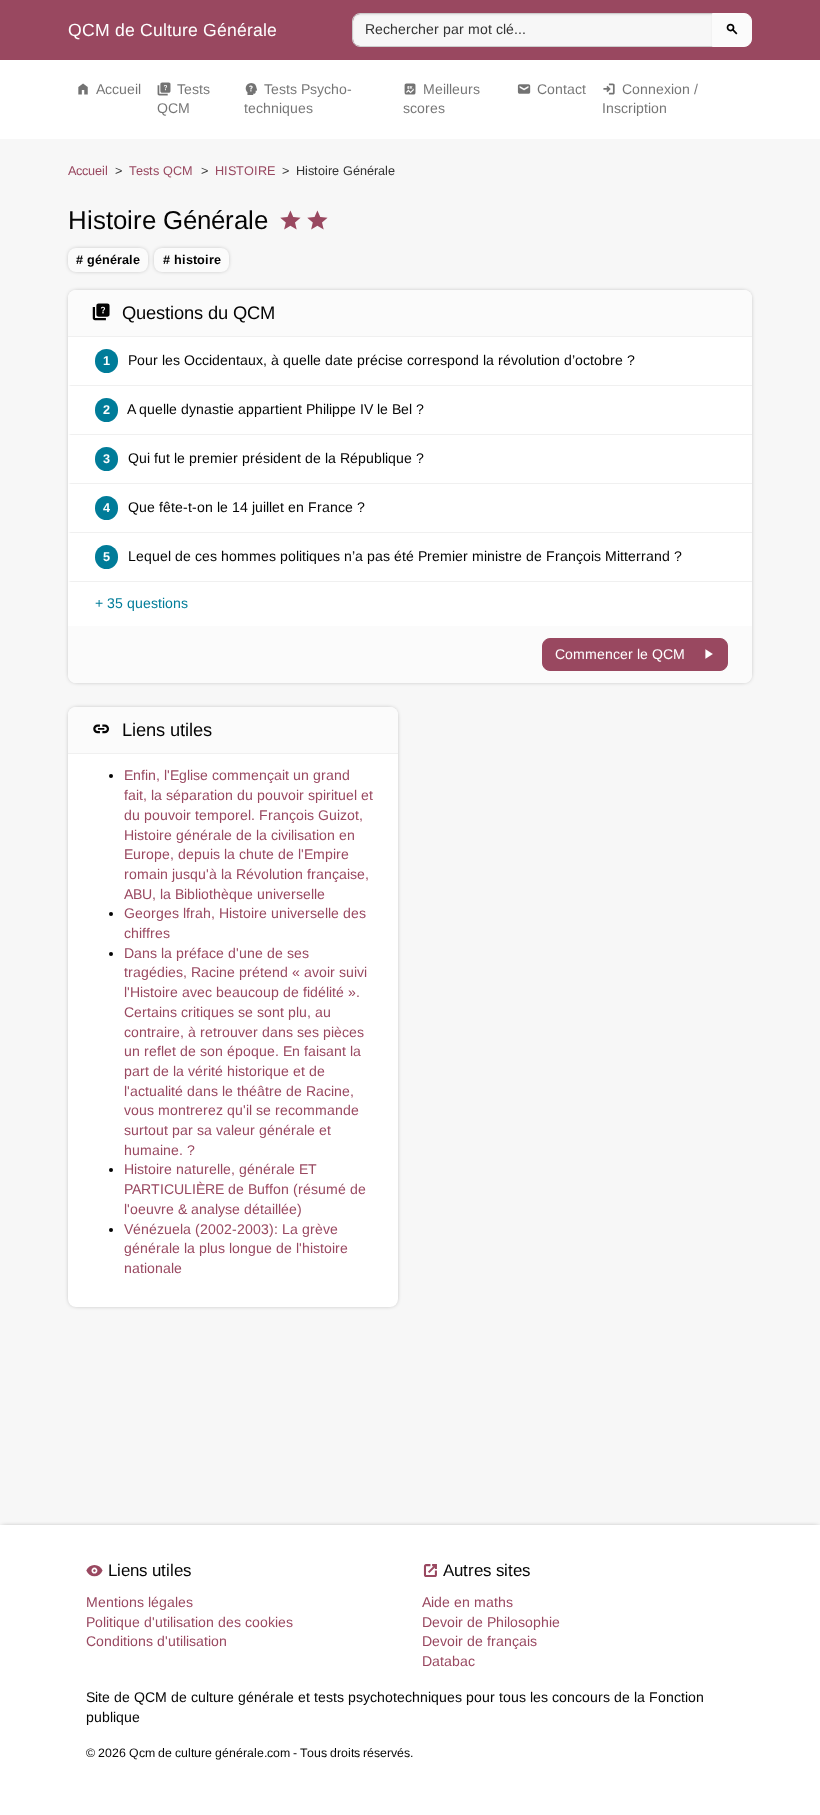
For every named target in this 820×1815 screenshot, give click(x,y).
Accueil (108, 89)
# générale (108, 260)
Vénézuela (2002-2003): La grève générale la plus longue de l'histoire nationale (236, 1248)
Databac (448, 1661)
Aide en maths (467, 1602)
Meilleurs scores (441, 99)
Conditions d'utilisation (156, 1641)
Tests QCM (183, 99)
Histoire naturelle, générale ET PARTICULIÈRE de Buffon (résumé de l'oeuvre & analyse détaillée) (245, 1188)
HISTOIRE (245, 171)
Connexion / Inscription (650, 99)
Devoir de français (479, 1641)
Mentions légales (139, 1602)
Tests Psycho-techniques (298, 99)
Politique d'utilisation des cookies (189, 1622)
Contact (551, 89)
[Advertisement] (587, 811)
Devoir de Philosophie (491, 1622)
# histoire (192, 260)
